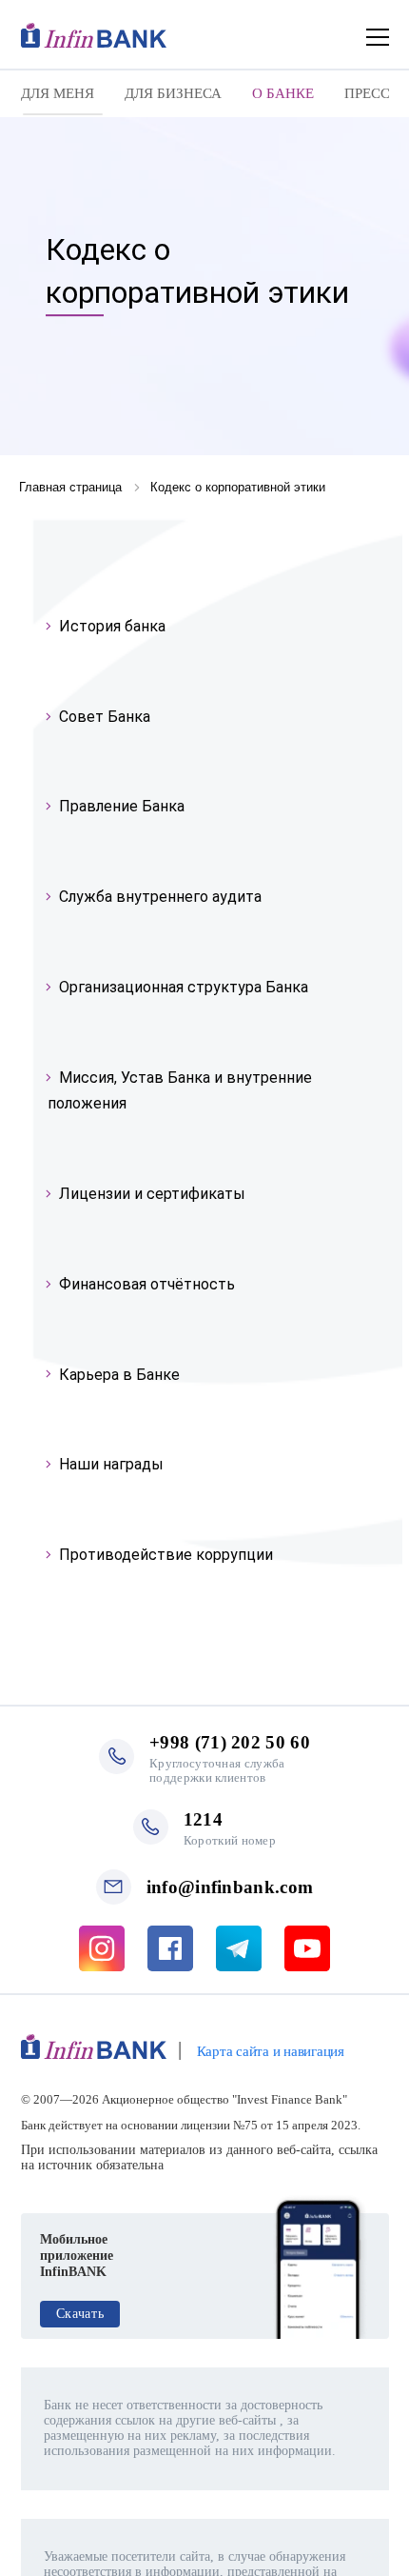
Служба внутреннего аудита (160, 897)
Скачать (80, 2314)
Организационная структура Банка (184, 987)
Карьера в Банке (119, 1375)
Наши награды (111, 1464)
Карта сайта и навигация (271, 2051)
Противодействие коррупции (166, 1555)
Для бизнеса (173, 93)
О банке (283, 93)
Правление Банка (122, 806)
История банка (112, 626)
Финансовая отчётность (147, 1284)
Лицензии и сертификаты (152, 1194)
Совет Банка (105, 717)
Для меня (58, 93)
